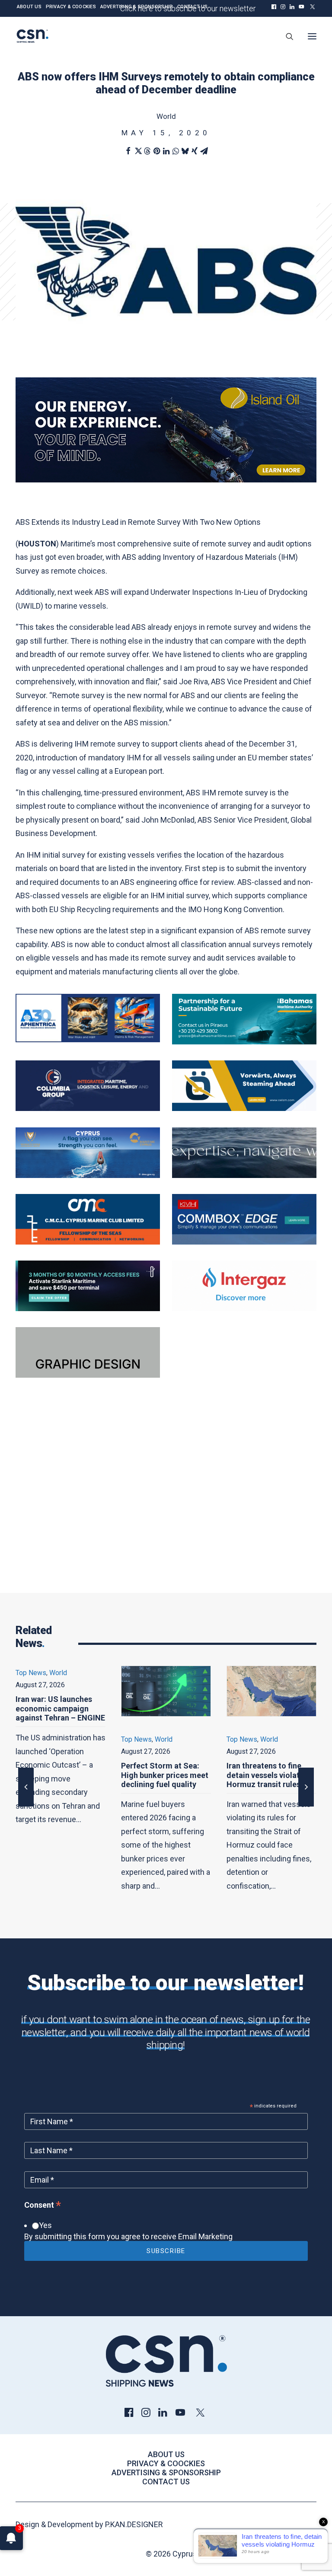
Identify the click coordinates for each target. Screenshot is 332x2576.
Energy (271, 1739)
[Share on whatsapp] (176, 151)
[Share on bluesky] (185, 151)
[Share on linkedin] (166, 151)
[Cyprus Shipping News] (32, 36)
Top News (31, 1739)
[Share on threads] (147, 151)
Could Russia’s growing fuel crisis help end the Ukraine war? (268, 1775)
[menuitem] (274, 7)
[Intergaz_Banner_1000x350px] (244, 1308)
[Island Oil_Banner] (166, 480)
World (166, 116)
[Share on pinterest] (156, 151)
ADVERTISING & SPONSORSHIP (137, 7)
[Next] (306, 1806)
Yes (45, 2225)
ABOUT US (29, 7)
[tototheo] (88, 1308)
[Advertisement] (166, 1501)
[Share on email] (204, 151)
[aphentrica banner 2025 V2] (88, 1039)
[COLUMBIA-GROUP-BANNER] (88, 1108)
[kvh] (244, 1242)
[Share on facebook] (128, 151)
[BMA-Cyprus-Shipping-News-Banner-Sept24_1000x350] (244, 1042)
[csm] (88, 1242)
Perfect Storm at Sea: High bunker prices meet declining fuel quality (59, 1775)
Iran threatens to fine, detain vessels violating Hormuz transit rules (163, 1775)
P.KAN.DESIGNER (134, 2524)
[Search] (286, 36)
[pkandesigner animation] (88, 1375)
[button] (274, 7)
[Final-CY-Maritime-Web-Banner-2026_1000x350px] (88, 1175)
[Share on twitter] (137, 151)
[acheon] (244, 1175)
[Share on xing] (195, 151)
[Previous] (26, 1806)
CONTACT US (192, 7)
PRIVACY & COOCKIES (71, 7)
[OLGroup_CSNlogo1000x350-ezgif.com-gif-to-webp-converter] (244, 1108)
